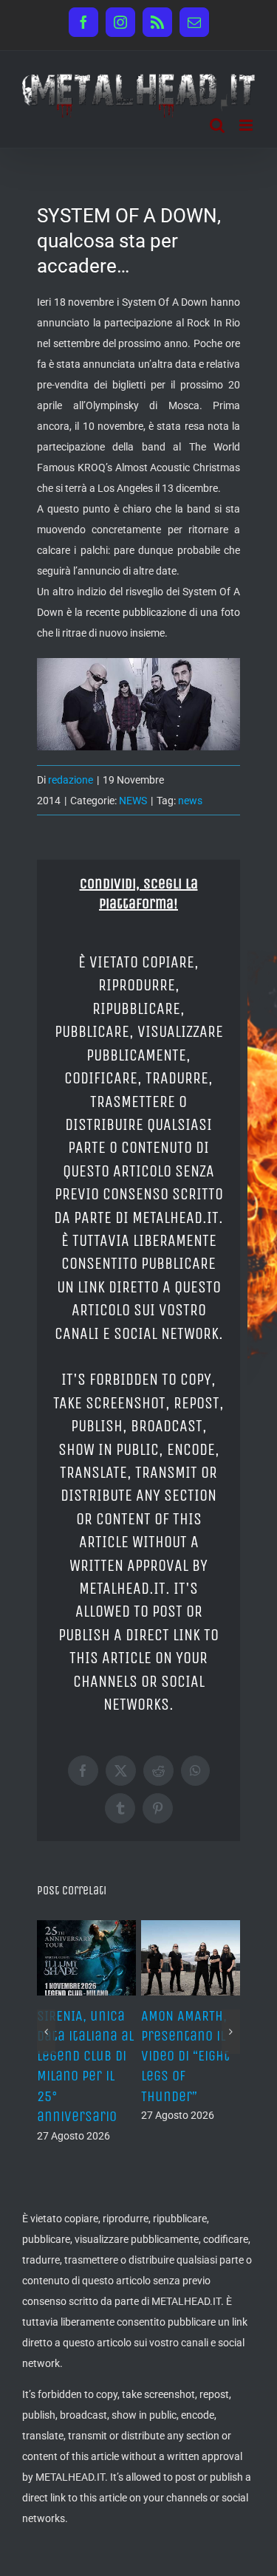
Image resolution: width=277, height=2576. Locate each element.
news (190, 801)
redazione (71, 780)
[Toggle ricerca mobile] (217, 125)
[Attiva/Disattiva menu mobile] (247, 125)
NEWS (133, 801)
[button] (46, 2032)
